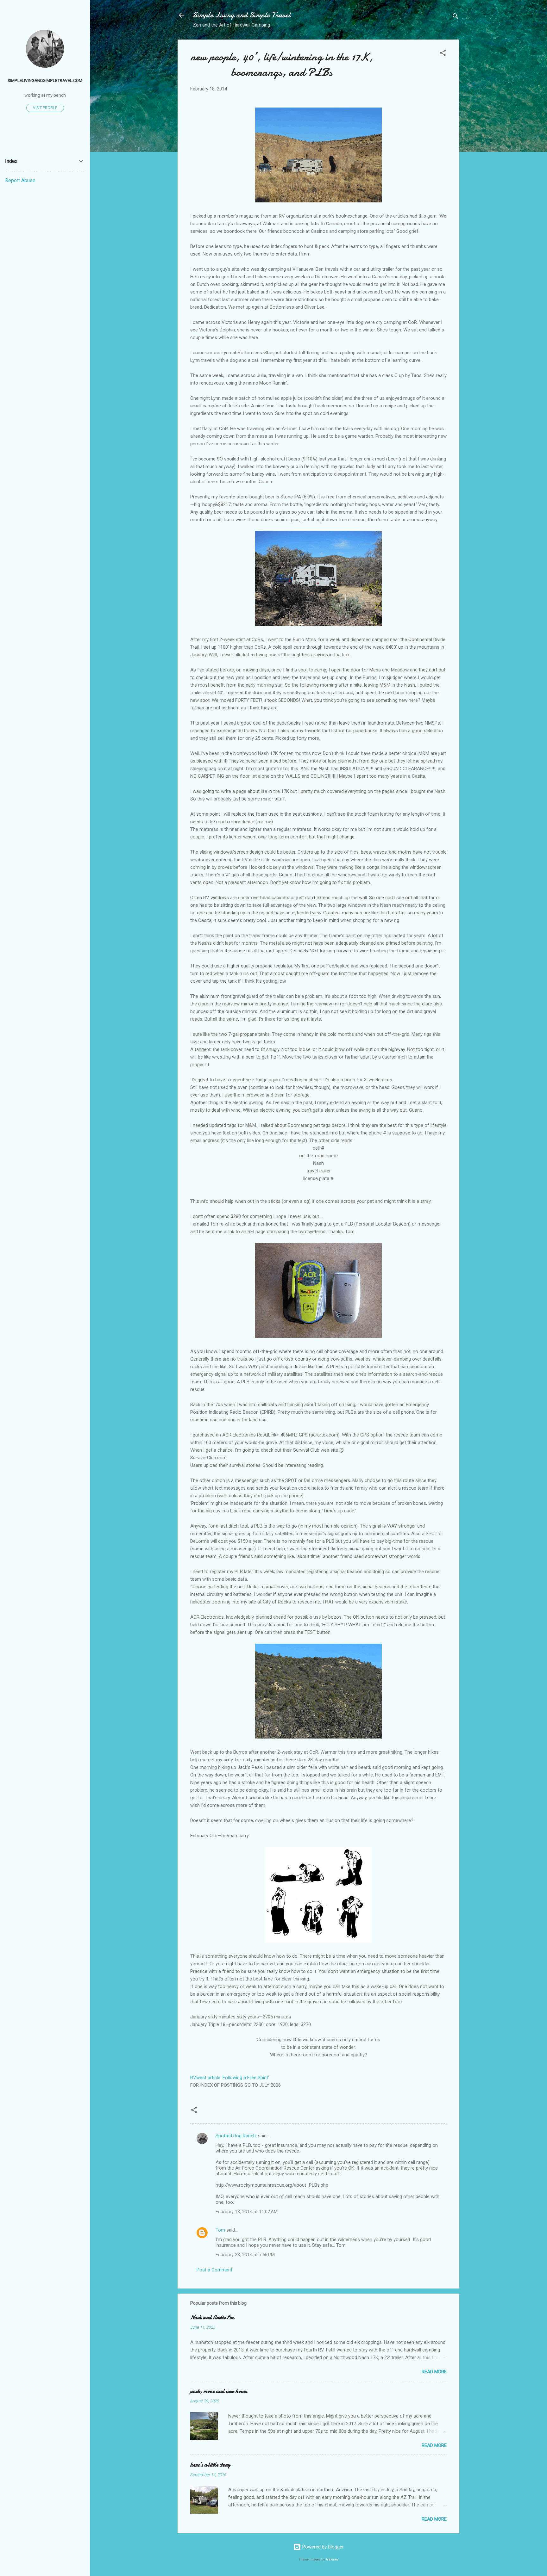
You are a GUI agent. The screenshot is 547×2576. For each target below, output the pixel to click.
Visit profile (45, 108)
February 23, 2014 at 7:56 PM (245, 2255)
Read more (434, 2372)
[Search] (456, 17)
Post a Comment (214, 2270)
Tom (220, 2230)
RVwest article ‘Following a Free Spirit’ (230, 2078)
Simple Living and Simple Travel (242, 15)
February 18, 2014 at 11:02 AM (247, 2212)
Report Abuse (20, 180)
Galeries (332, 2559)
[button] (443, 54)
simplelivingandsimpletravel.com (45, 80)
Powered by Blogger (322, 2547)
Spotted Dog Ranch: (236, 2136)
